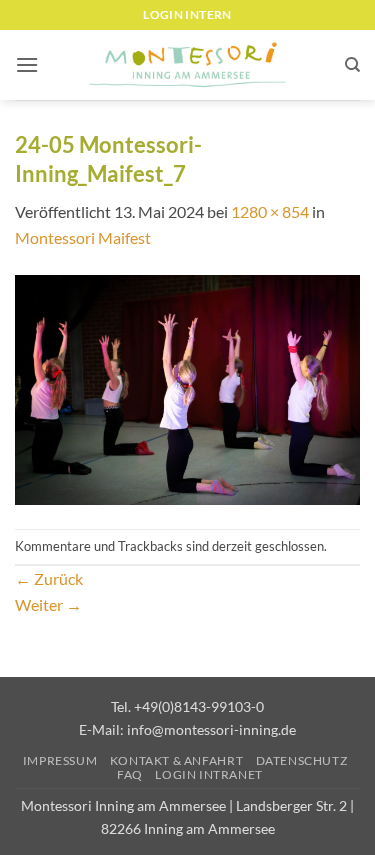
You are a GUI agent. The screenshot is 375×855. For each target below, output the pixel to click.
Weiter (48, 604)
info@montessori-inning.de (211, 729)
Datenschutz (302, 760)
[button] (27, 64)
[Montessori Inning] (188, 65)
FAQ (130, 774)
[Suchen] (352, 65)
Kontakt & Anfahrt (176, 760)
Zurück (49, 578)
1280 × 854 (270, 211)
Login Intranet (209, 774)
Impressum (60, 760)
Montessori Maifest (83, 237)
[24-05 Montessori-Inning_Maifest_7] (187, 387)
